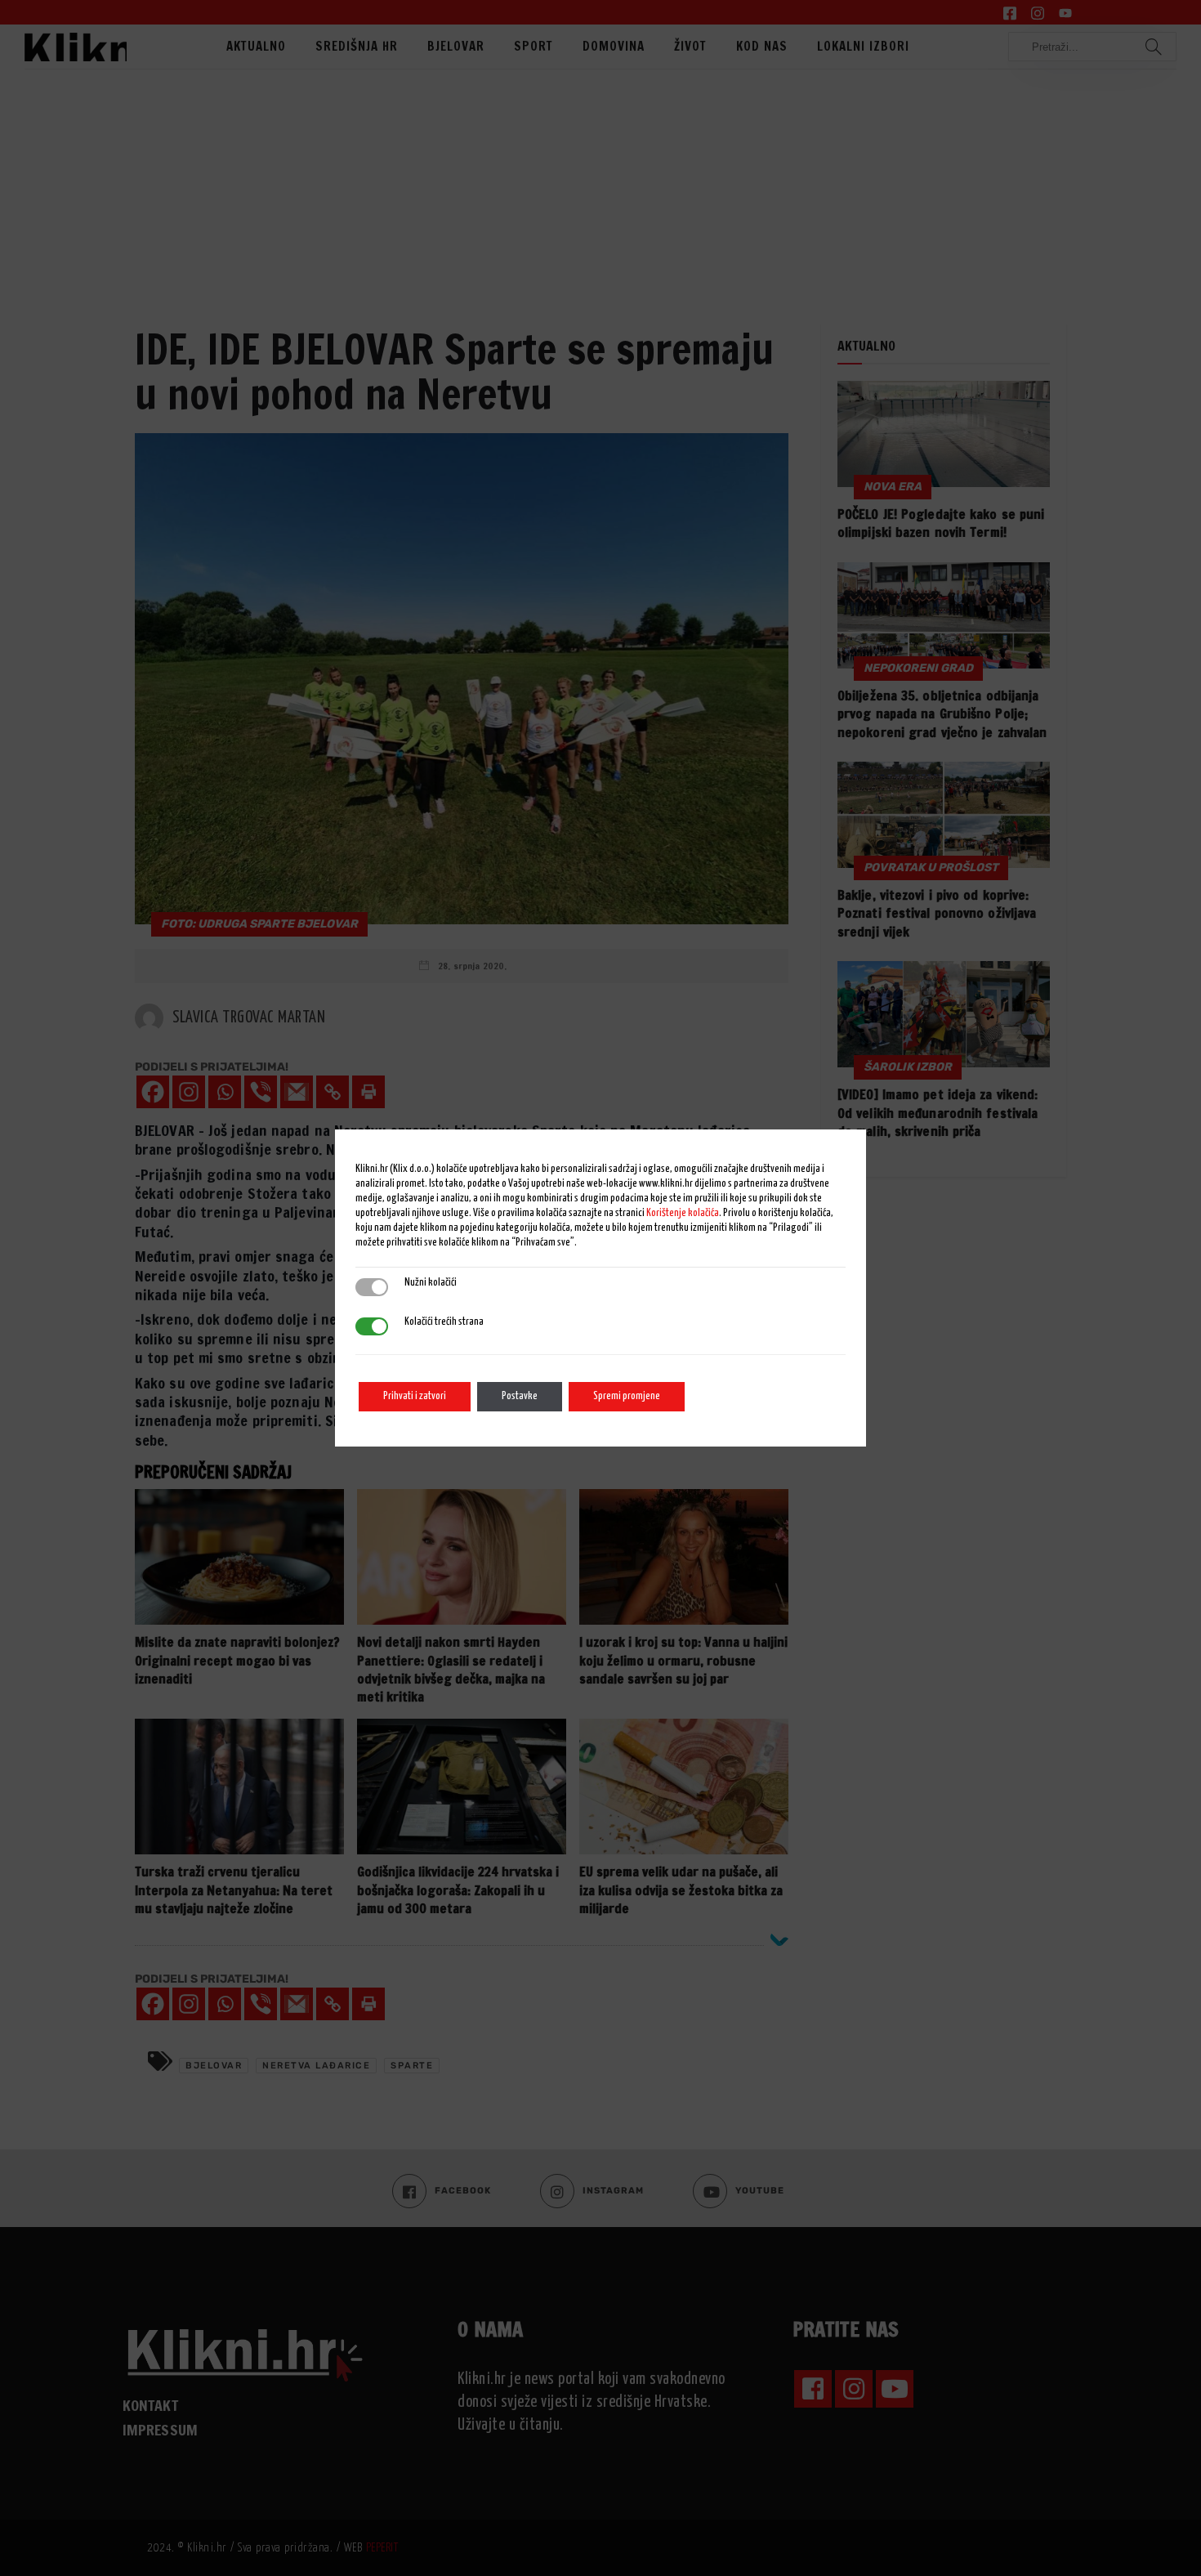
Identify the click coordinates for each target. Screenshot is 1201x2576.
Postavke (520, 1396)
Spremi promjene (627, 1396)
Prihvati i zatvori (415, 1396)
